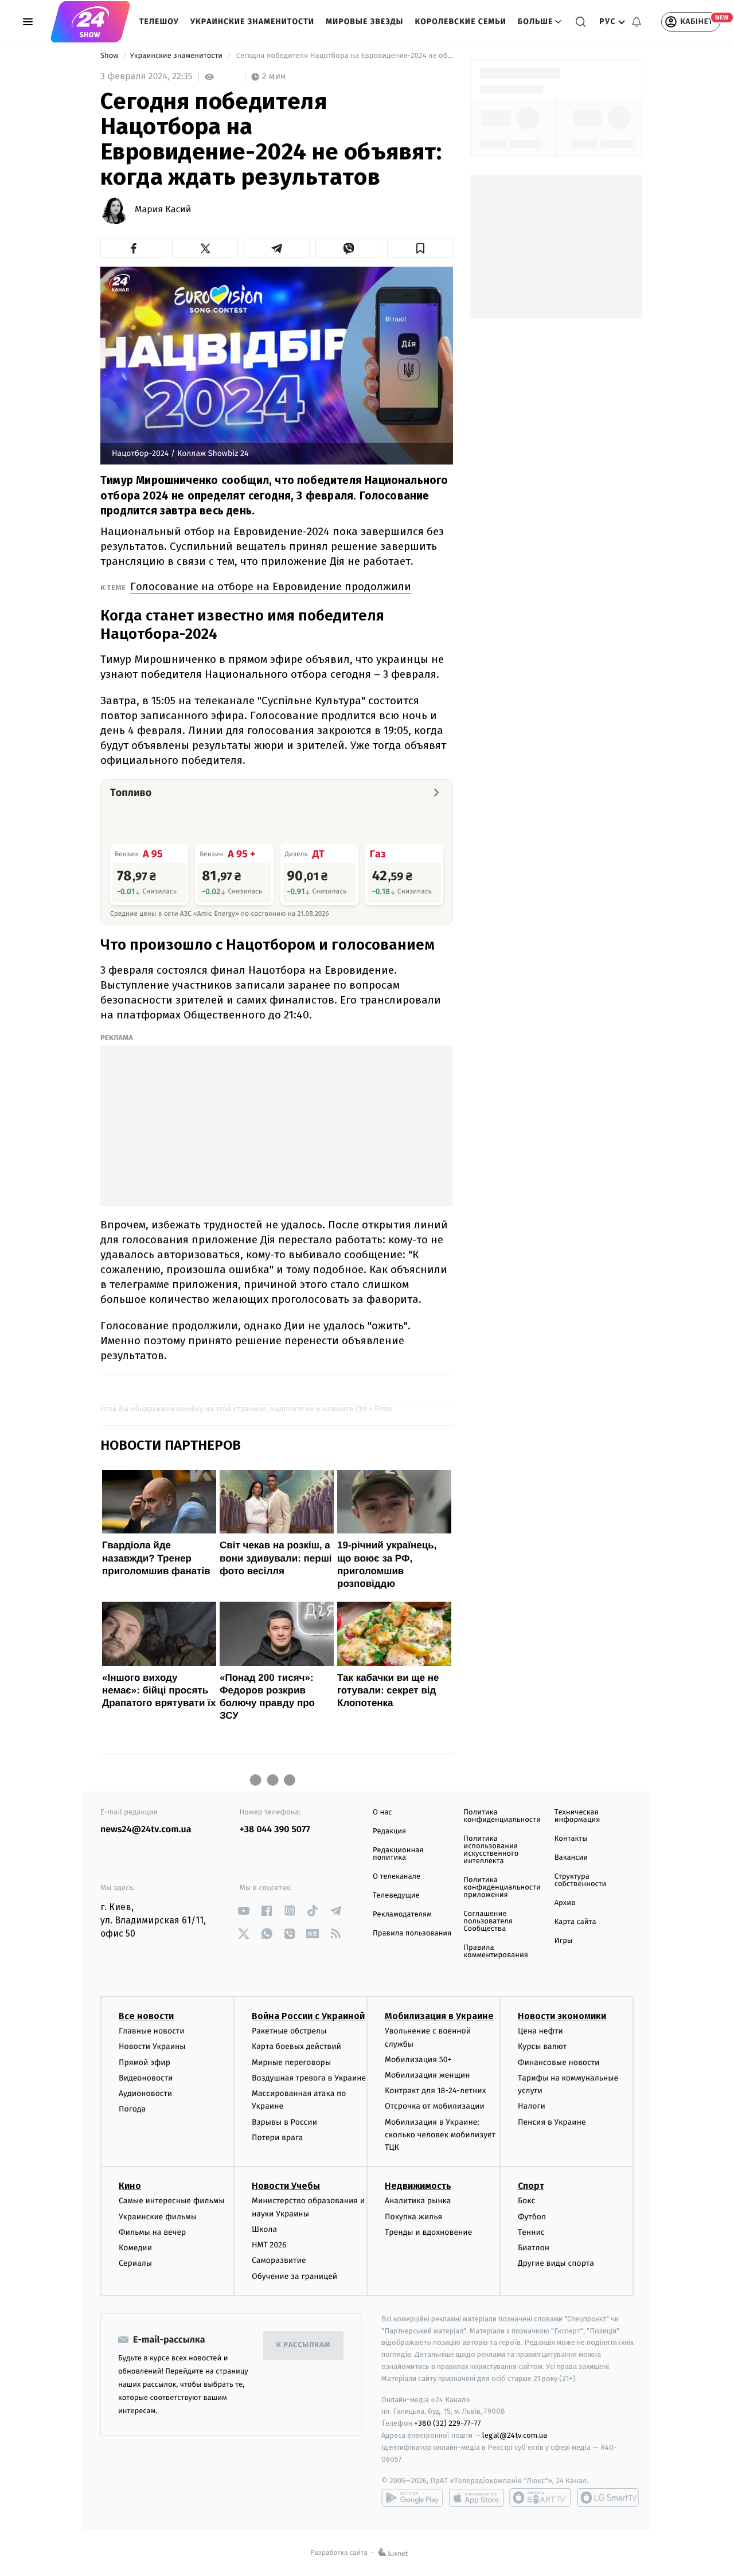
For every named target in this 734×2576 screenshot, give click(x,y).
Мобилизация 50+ (418, 2060)
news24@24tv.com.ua (146, 1830)
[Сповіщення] (637, 22)
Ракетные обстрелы (289, 2031)
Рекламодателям (402, 1915)
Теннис (531, 2232)
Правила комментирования (496, 1951)
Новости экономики (562, 2016)
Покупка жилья (413, 2217)
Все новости (146, 2016)
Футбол (532, 2217)
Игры (564, 1941)
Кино (130, 2186)
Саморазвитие (279, 2260)
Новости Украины (152, 2046)
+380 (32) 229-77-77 (448, 2423)
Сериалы (135, 2263)
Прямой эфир (145, 2062)
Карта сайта (575, 1922)
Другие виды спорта (556, 2263)
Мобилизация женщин (427, 2075)
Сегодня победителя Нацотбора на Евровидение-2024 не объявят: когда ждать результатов (343, 56)
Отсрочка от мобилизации (435, 2106)
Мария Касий (163, 210)
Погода (132, 2109)
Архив (565, 1903)
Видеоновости (146, 2078)
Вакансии (571, 1858)
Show (110, 56)
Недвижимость (418, 2186)
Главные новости (152, 2031)
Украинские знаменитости (252, 22)
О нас (382, 1812)
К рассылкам (303, 2345)
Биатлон (534, 2248)
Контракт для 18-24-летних (436, 2091)
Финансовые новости (559, 2062)
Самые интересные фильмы (171, 2201)
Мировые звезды (364, 22)
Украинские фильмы (158, 2217)
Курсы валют (542, 2046)
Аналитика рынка (418, 2201)
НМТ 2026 (269, 2245)
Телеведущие (396, 1896)
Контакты (571, 1839)
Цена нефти (540, 2031)
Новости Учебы (286, 2186)
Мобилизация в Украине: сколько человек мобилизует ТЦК (440, 2135)
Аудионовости (145, 2093)
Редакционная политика (398, 1854)
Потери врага (277, 2138)
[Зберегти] (420, 248)
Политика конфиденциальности (502, 1816)
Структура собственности (581, 1880)
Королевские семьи (460, 22)
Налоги (532, 2106)
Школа (264, 2229)
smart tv (540, 2497)
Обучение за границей (294, 2276)
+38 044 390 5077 (275, 1830)
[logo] (90, 22)
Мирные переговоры (291, 2062)
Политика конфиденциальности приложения (502, 1888)
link (244, 1910)
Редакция (389, 1831)
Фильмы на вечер (152, 2232)
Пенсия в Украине (552, 2122)
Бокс (526, 2201)
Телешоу (159, 22)
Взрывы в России (284, 2122)
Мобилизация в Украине (439, 2016)
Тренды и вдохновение (428, 2232)
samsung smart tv (608, 2497)
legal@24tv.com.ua (515, 2435)
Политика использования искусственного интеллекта (491, 1850)
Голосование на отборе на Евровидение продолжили (271, 586)
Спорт (531, 2186)
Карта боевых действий (296, 2046)
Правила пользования (412, 1933)
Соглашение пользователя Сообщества (488, 1921)
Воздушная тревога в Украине (309, 2078)
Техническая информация (577, 1816)
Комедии (135, 2248)
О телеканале (397, 1877)
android (412, 2497)
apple (476, 2497)
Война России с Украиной (308, 2016)
